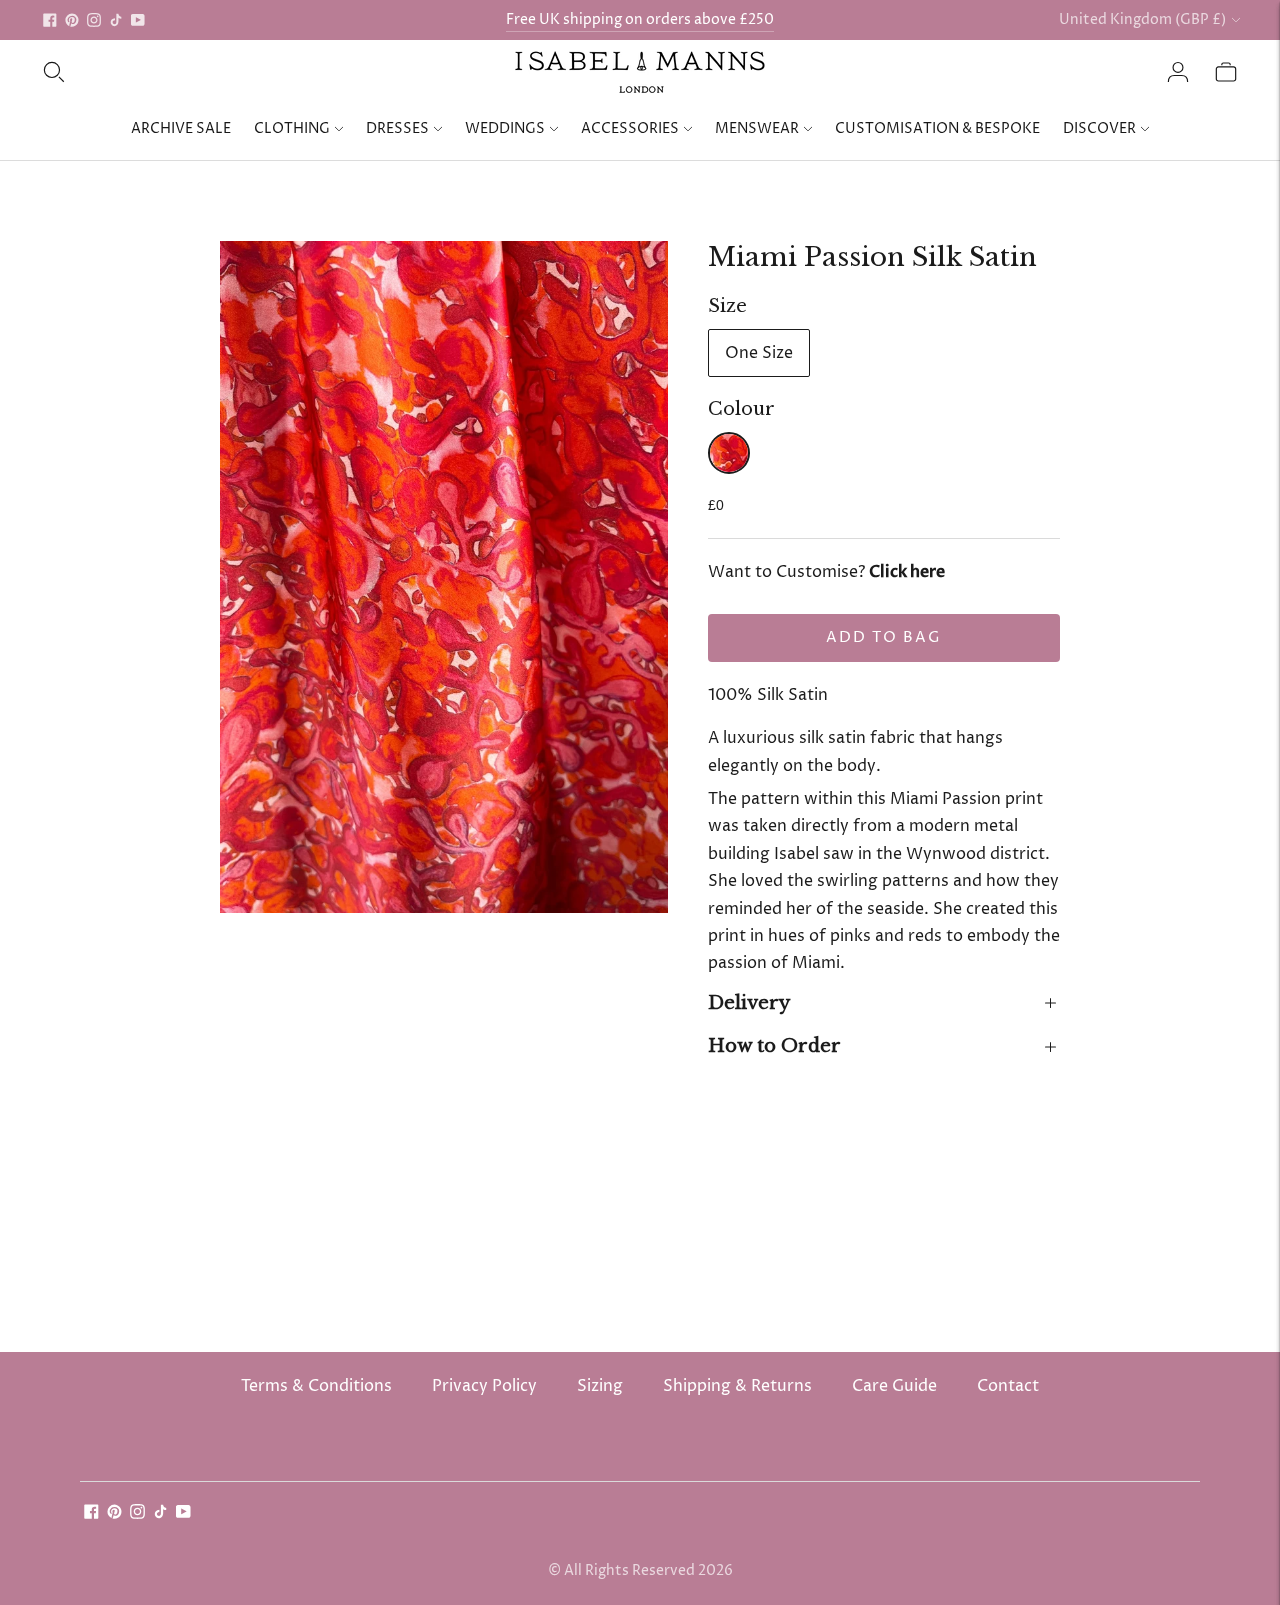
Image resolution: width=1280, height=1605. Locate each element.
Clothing (292, 128)
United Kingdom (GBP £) (1142, 19)
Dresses (397, 128)
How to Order (774, 1046)
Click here (907, 572)
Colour (741, 409)
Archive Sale (181, 128)
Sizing (600, 1386)
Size (727, 306)
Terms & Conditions (316, 1386)
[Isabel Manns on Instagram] (94, 20)
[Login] (1178, 72)
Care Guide (894, 1386)
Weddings (505, 128)
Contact (1008, 1386)
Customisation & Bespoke (937, 128)
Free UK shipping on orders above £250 (640, 19)
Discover (1099, 128)
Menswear (757, 128)
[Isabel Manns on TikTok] (116, 20)
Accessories (630, 128)
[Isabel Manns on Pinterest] (72, 20)
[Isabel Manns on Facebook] (50, 20)
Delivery (749, 1003)
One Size (759, 353)
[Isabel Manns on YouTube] (138, 20)
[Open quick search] (54, 72)
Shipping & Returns (737, 1386)
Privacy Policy (484, 1386)
